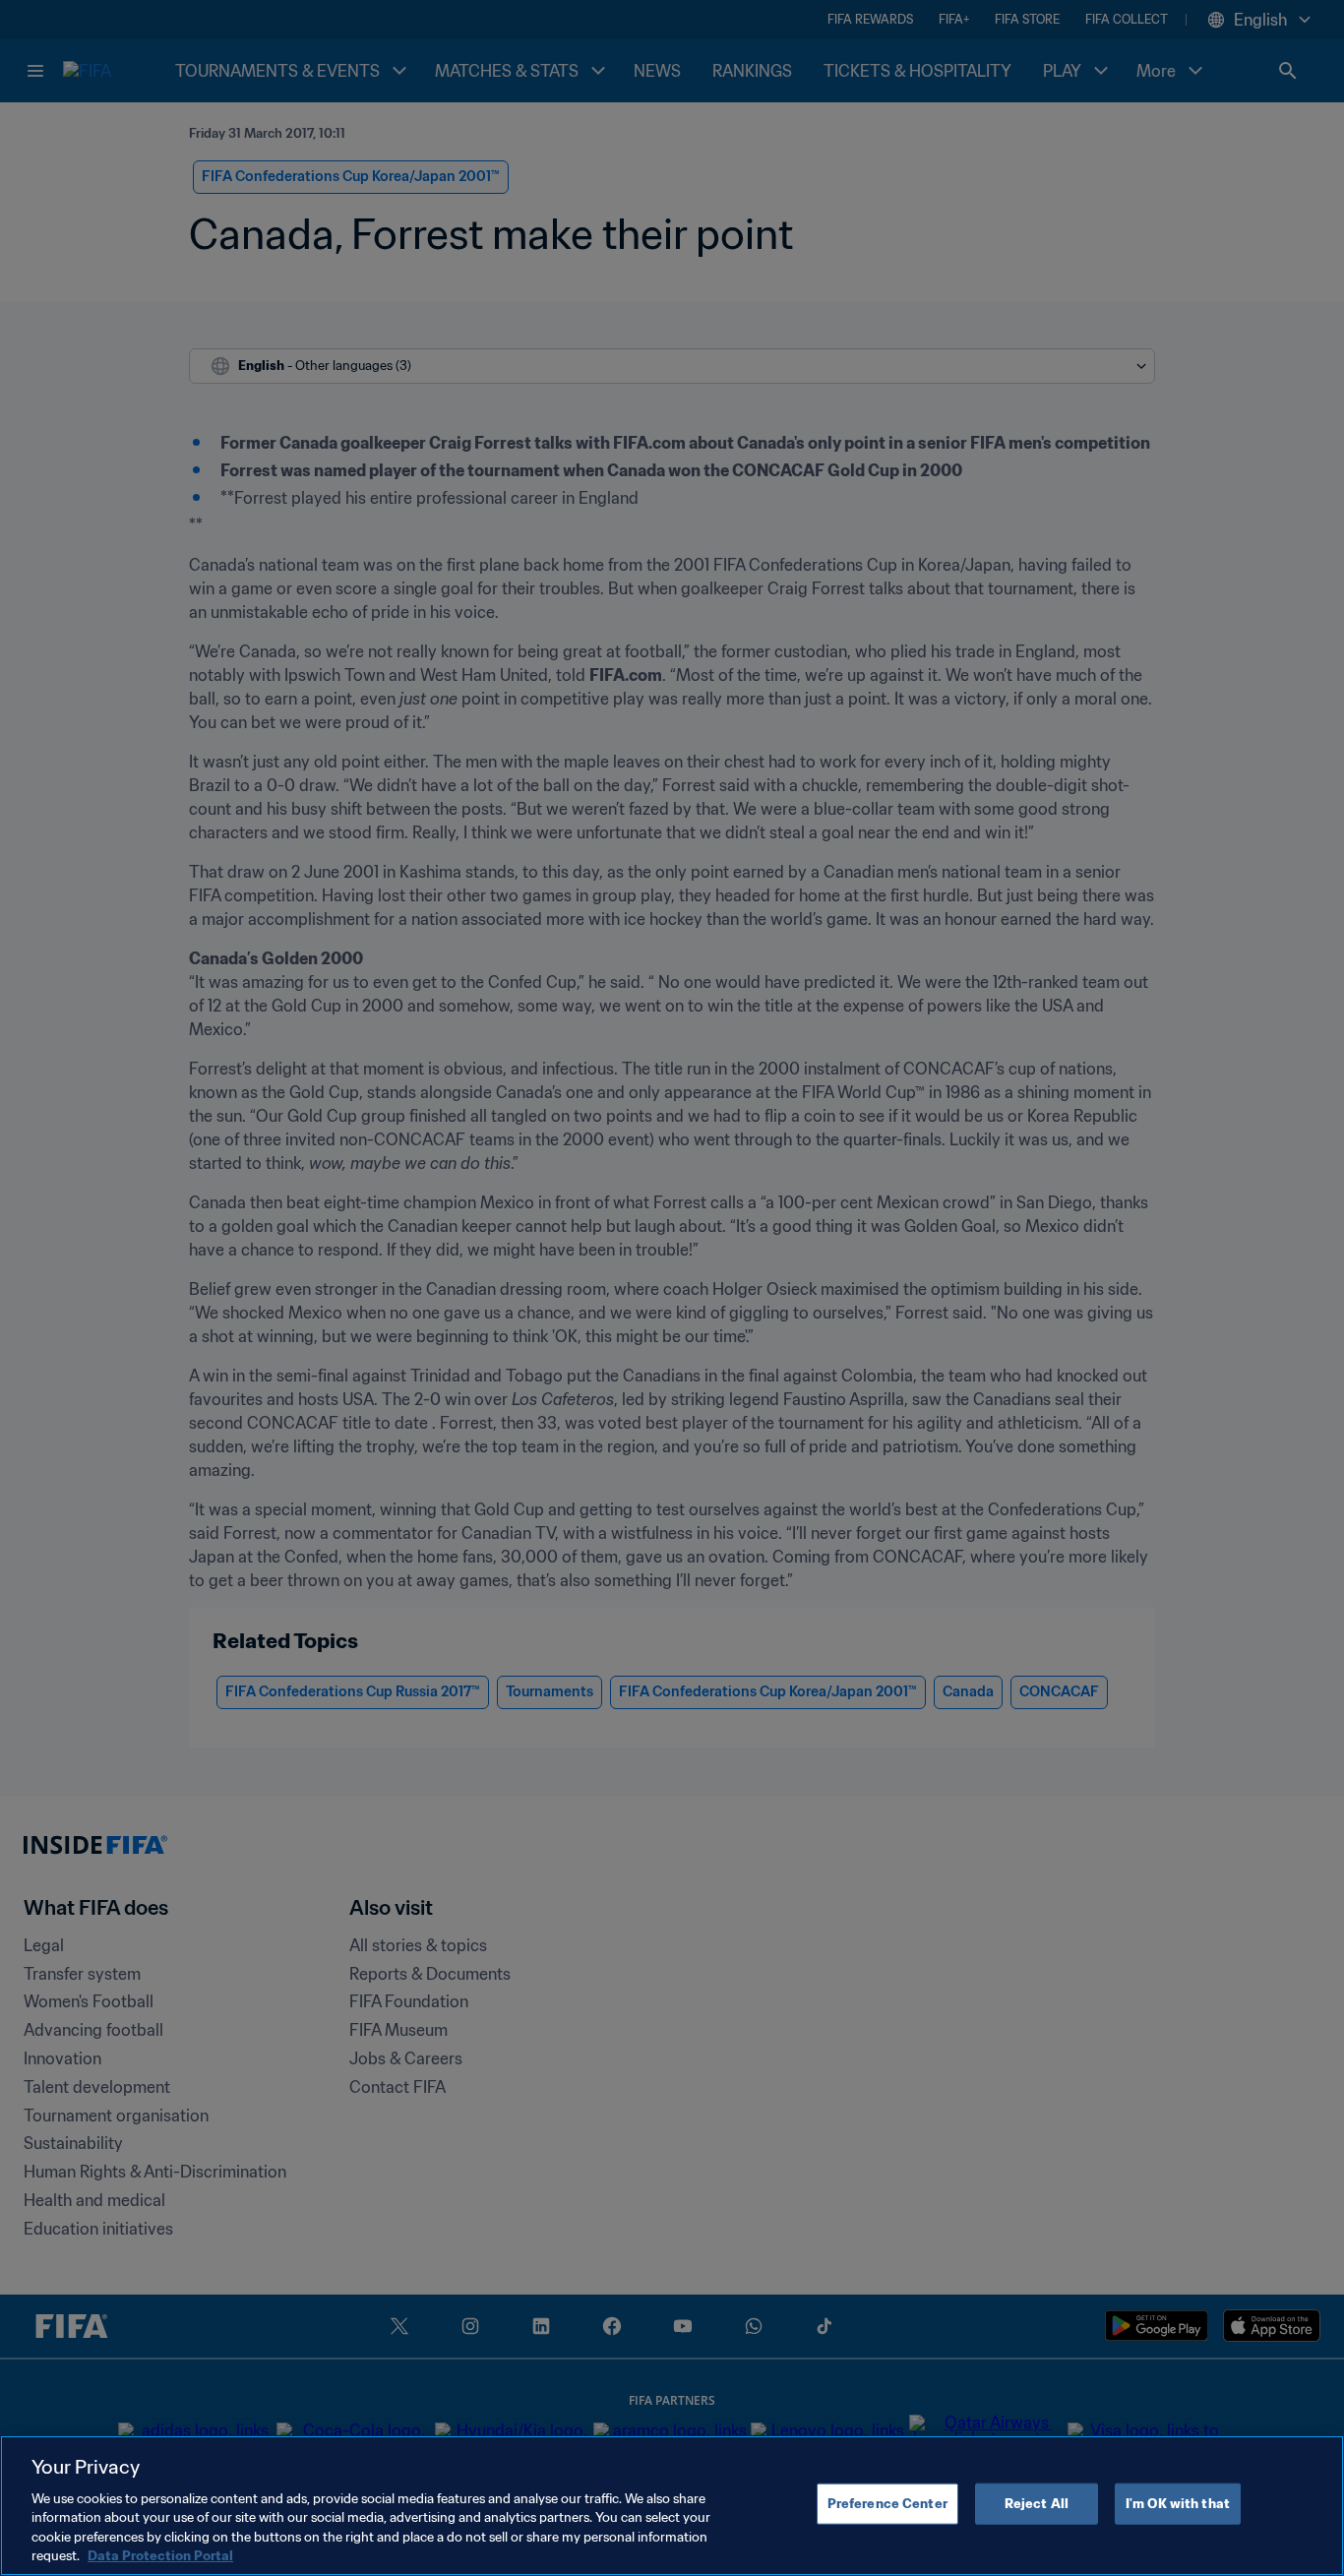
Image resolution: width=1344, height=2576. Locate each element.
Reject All (1037, 2504)
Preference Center (887, 2504)
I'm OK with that (1178, 2504)
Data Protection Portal (160, 2556)
